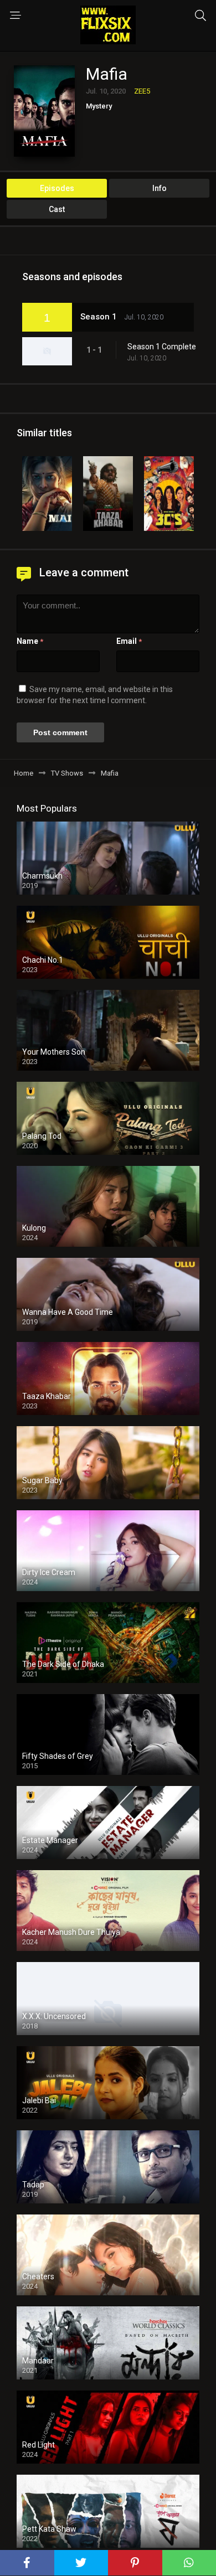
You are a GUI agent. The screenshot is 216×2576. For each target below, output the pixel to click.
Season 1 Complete (162, 347)
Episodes (57, 188)
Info (160, 188)
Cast (57, 209)
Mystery (99, 106)
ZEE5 (142, 91)
